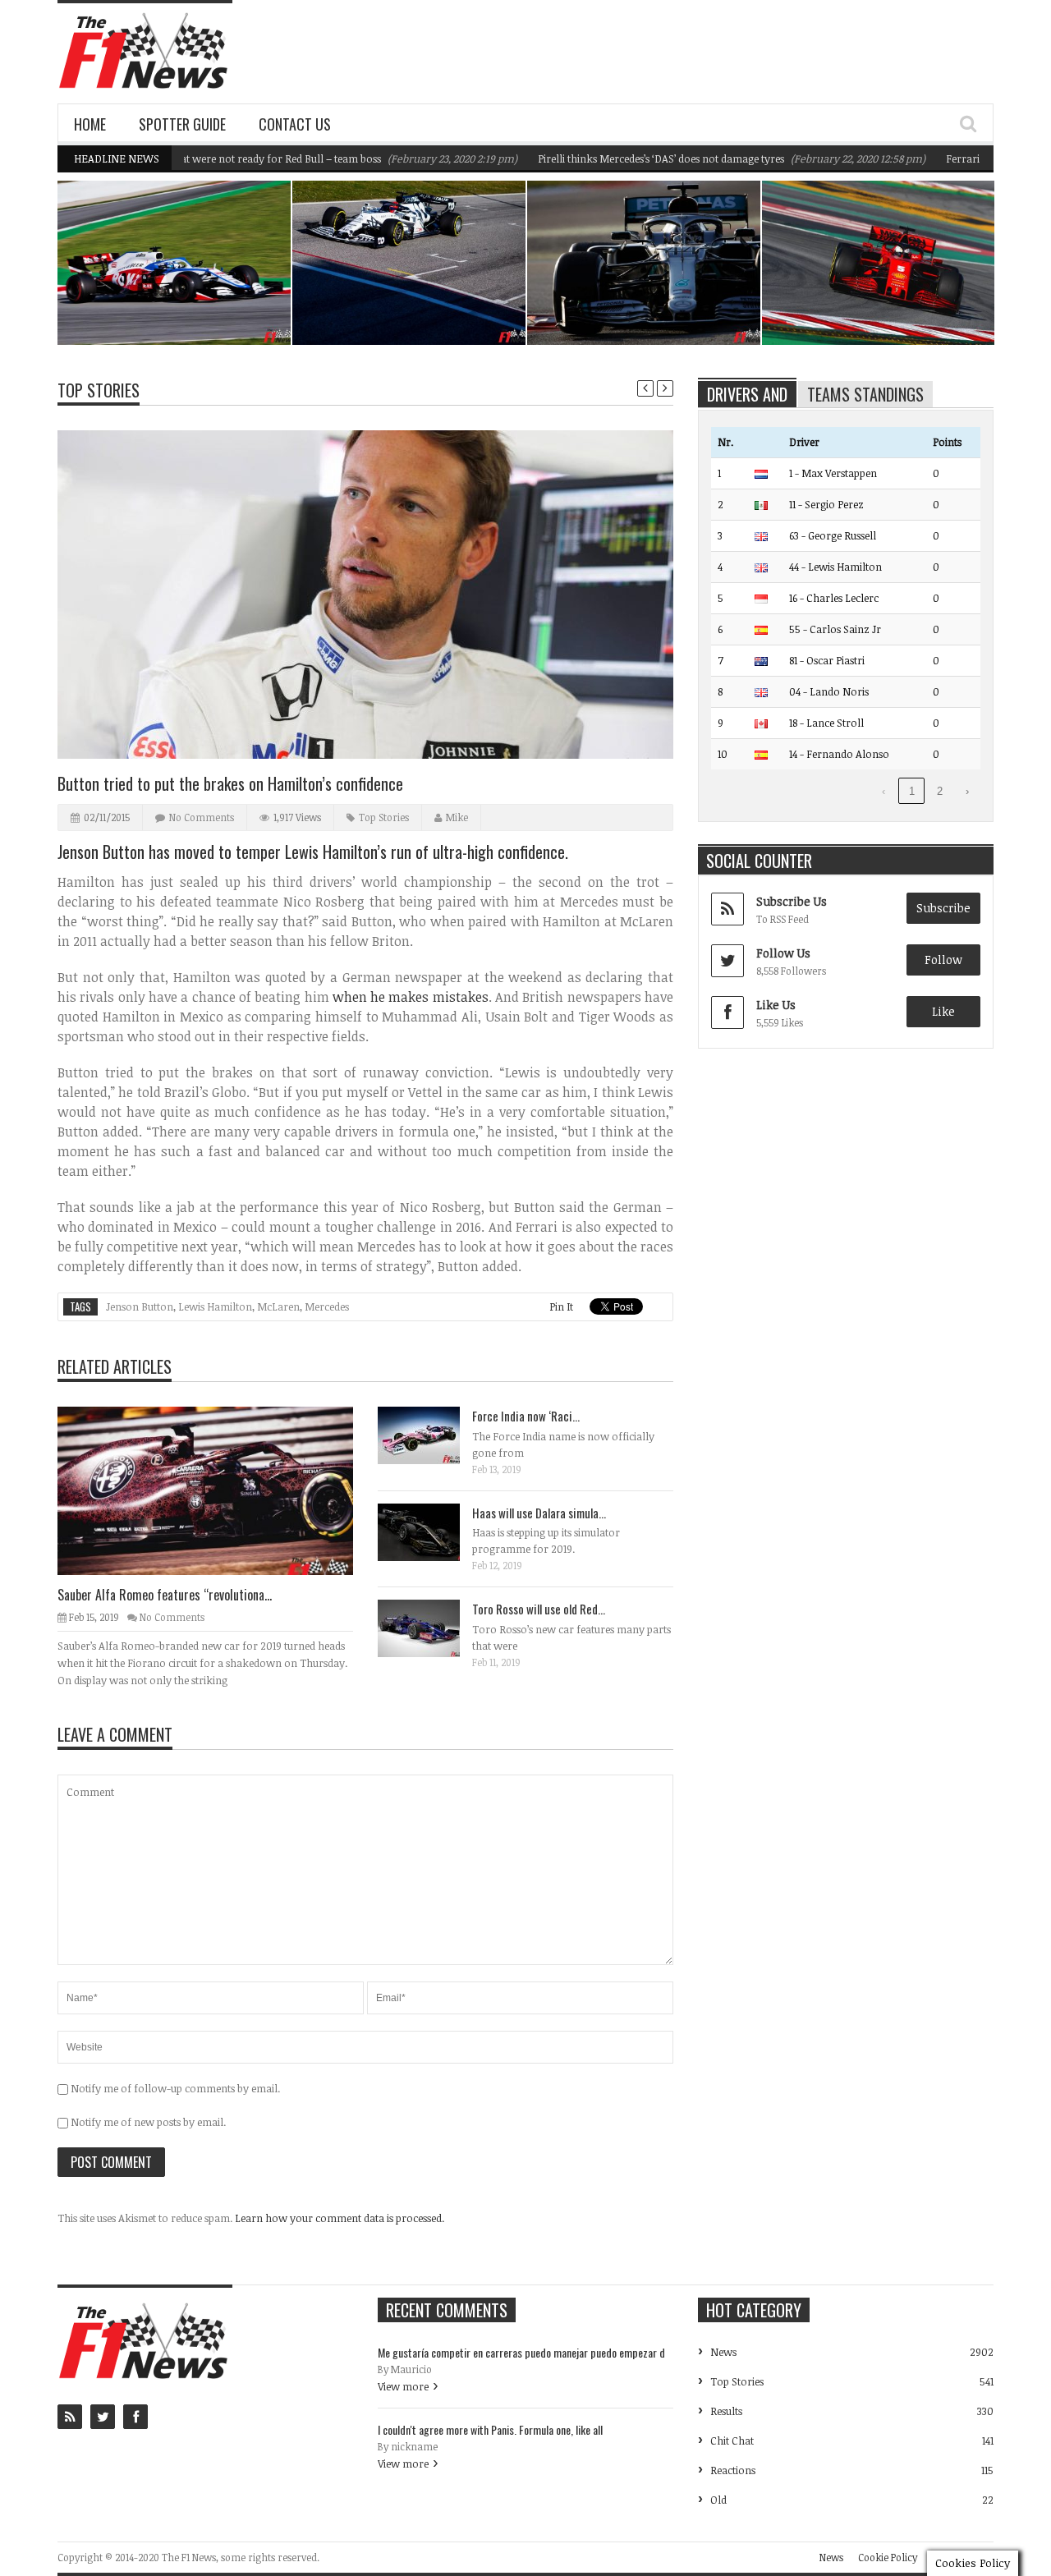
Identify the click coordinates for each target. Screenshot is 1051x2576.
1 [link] (912, 791)
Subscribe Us (792, 901)
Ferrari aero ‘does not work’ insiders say (883, 303)
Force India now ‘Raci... (526, 1416)
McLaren (278, 1306)
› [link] (967, 791)
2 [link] (940, 791)
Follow (943, 960)
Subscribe (943, 908)
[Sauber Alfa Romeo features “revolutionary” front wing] (218, 1490)
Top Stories (99, 390)
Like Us (776, 1005)
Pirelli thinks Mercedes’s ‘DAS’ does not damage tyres (613, 158)
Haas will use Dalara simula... (539, 1513)
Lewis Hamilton (215, 1306)
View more (403, 2386)
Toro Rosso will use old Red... (539, 1609)
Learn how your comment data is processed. (340, 2218)
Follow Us (783, 953)
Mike (457, 817)
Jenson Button (140, 1306)
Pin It (561, 1306)
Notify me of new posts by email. (148, 2122)
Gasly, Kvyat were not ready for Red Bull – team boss (208, 158)
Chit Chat (732, 2441)
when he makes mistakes (411, 997)
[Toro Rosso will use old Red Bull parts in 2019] (432, 1628)
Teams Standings (865, 394)
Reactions (733, 2470)
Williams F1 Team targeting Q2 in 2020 (184, 303)
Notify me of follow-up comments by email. (175, 2088)
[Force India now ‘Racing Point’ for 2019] (432, 1435)
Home (90, 124)
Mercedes (327, 1306)
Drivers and (747, 394)
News (236, 273)
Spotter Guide (182, 124)
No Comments (202, 817)
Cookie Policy (888, 2557)
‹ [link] (883, 791)
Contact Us (295, 124)
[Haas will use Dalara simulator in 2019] (432, 1531)
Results (726, 2411)
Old (718, 2500)
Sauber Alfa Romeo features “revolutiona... (165, 1595)
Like (943, 1011)
